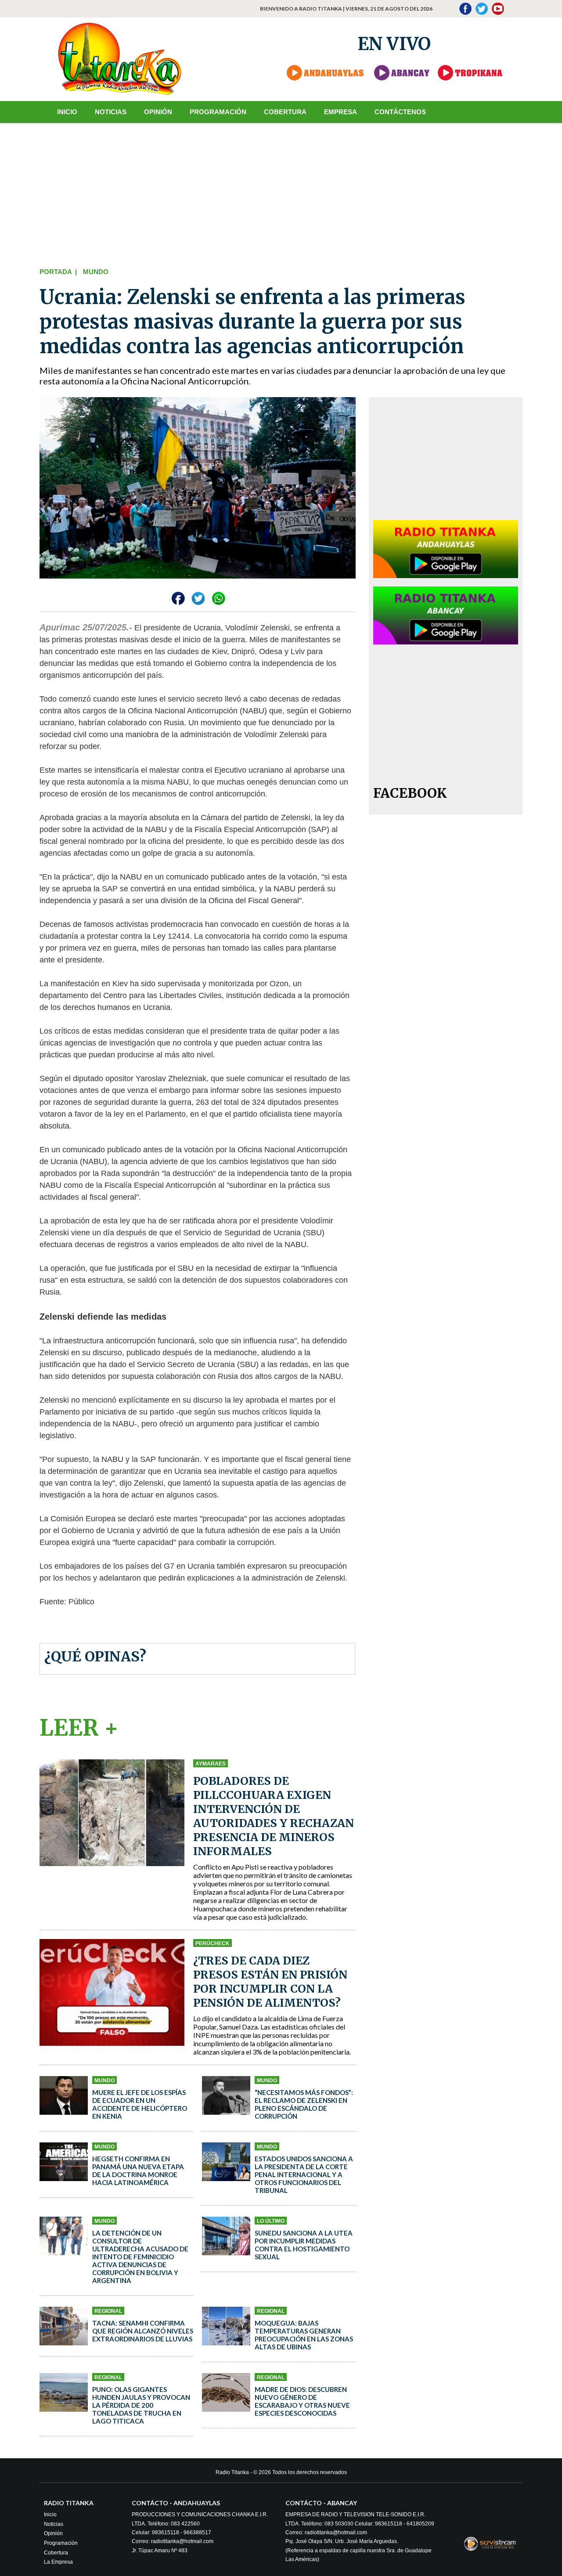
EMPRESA (340, 112)
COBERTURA (285, 112)
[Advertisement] (281, 193)
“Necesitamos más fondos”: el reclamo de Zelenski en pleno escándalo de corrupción (304, 2104)
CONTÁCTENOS (400, 112)
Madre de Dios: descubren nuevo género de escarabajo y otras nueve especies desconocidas (302, 2401)
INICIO (67, 112)
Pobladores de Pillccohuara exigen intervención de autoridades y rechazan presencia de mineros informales (274, 1816)
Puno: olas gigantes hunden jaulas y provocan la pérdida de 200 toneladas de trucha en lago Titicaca (141, 2405)
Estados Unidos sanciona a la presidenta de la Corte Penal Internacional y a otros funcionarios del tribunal (304, 2174)
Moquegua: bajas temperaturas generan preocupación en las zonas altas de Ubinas (304, 2335)
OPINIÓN (158, 112)
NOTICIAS (111, 112)
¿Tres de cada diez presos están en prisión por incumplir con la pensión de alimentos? (270, 1982)
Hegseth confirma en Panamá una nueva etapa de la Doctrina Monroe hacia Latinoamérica (138, 2171)
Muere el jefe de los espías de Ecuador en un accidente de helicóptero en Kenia (140, 2104)
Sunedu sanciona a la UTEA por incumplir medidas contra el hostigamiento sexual (304, 2245)
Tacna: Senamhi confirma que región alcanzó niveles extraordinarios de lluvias (143, 2331)
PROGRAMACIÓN (218, 112)
